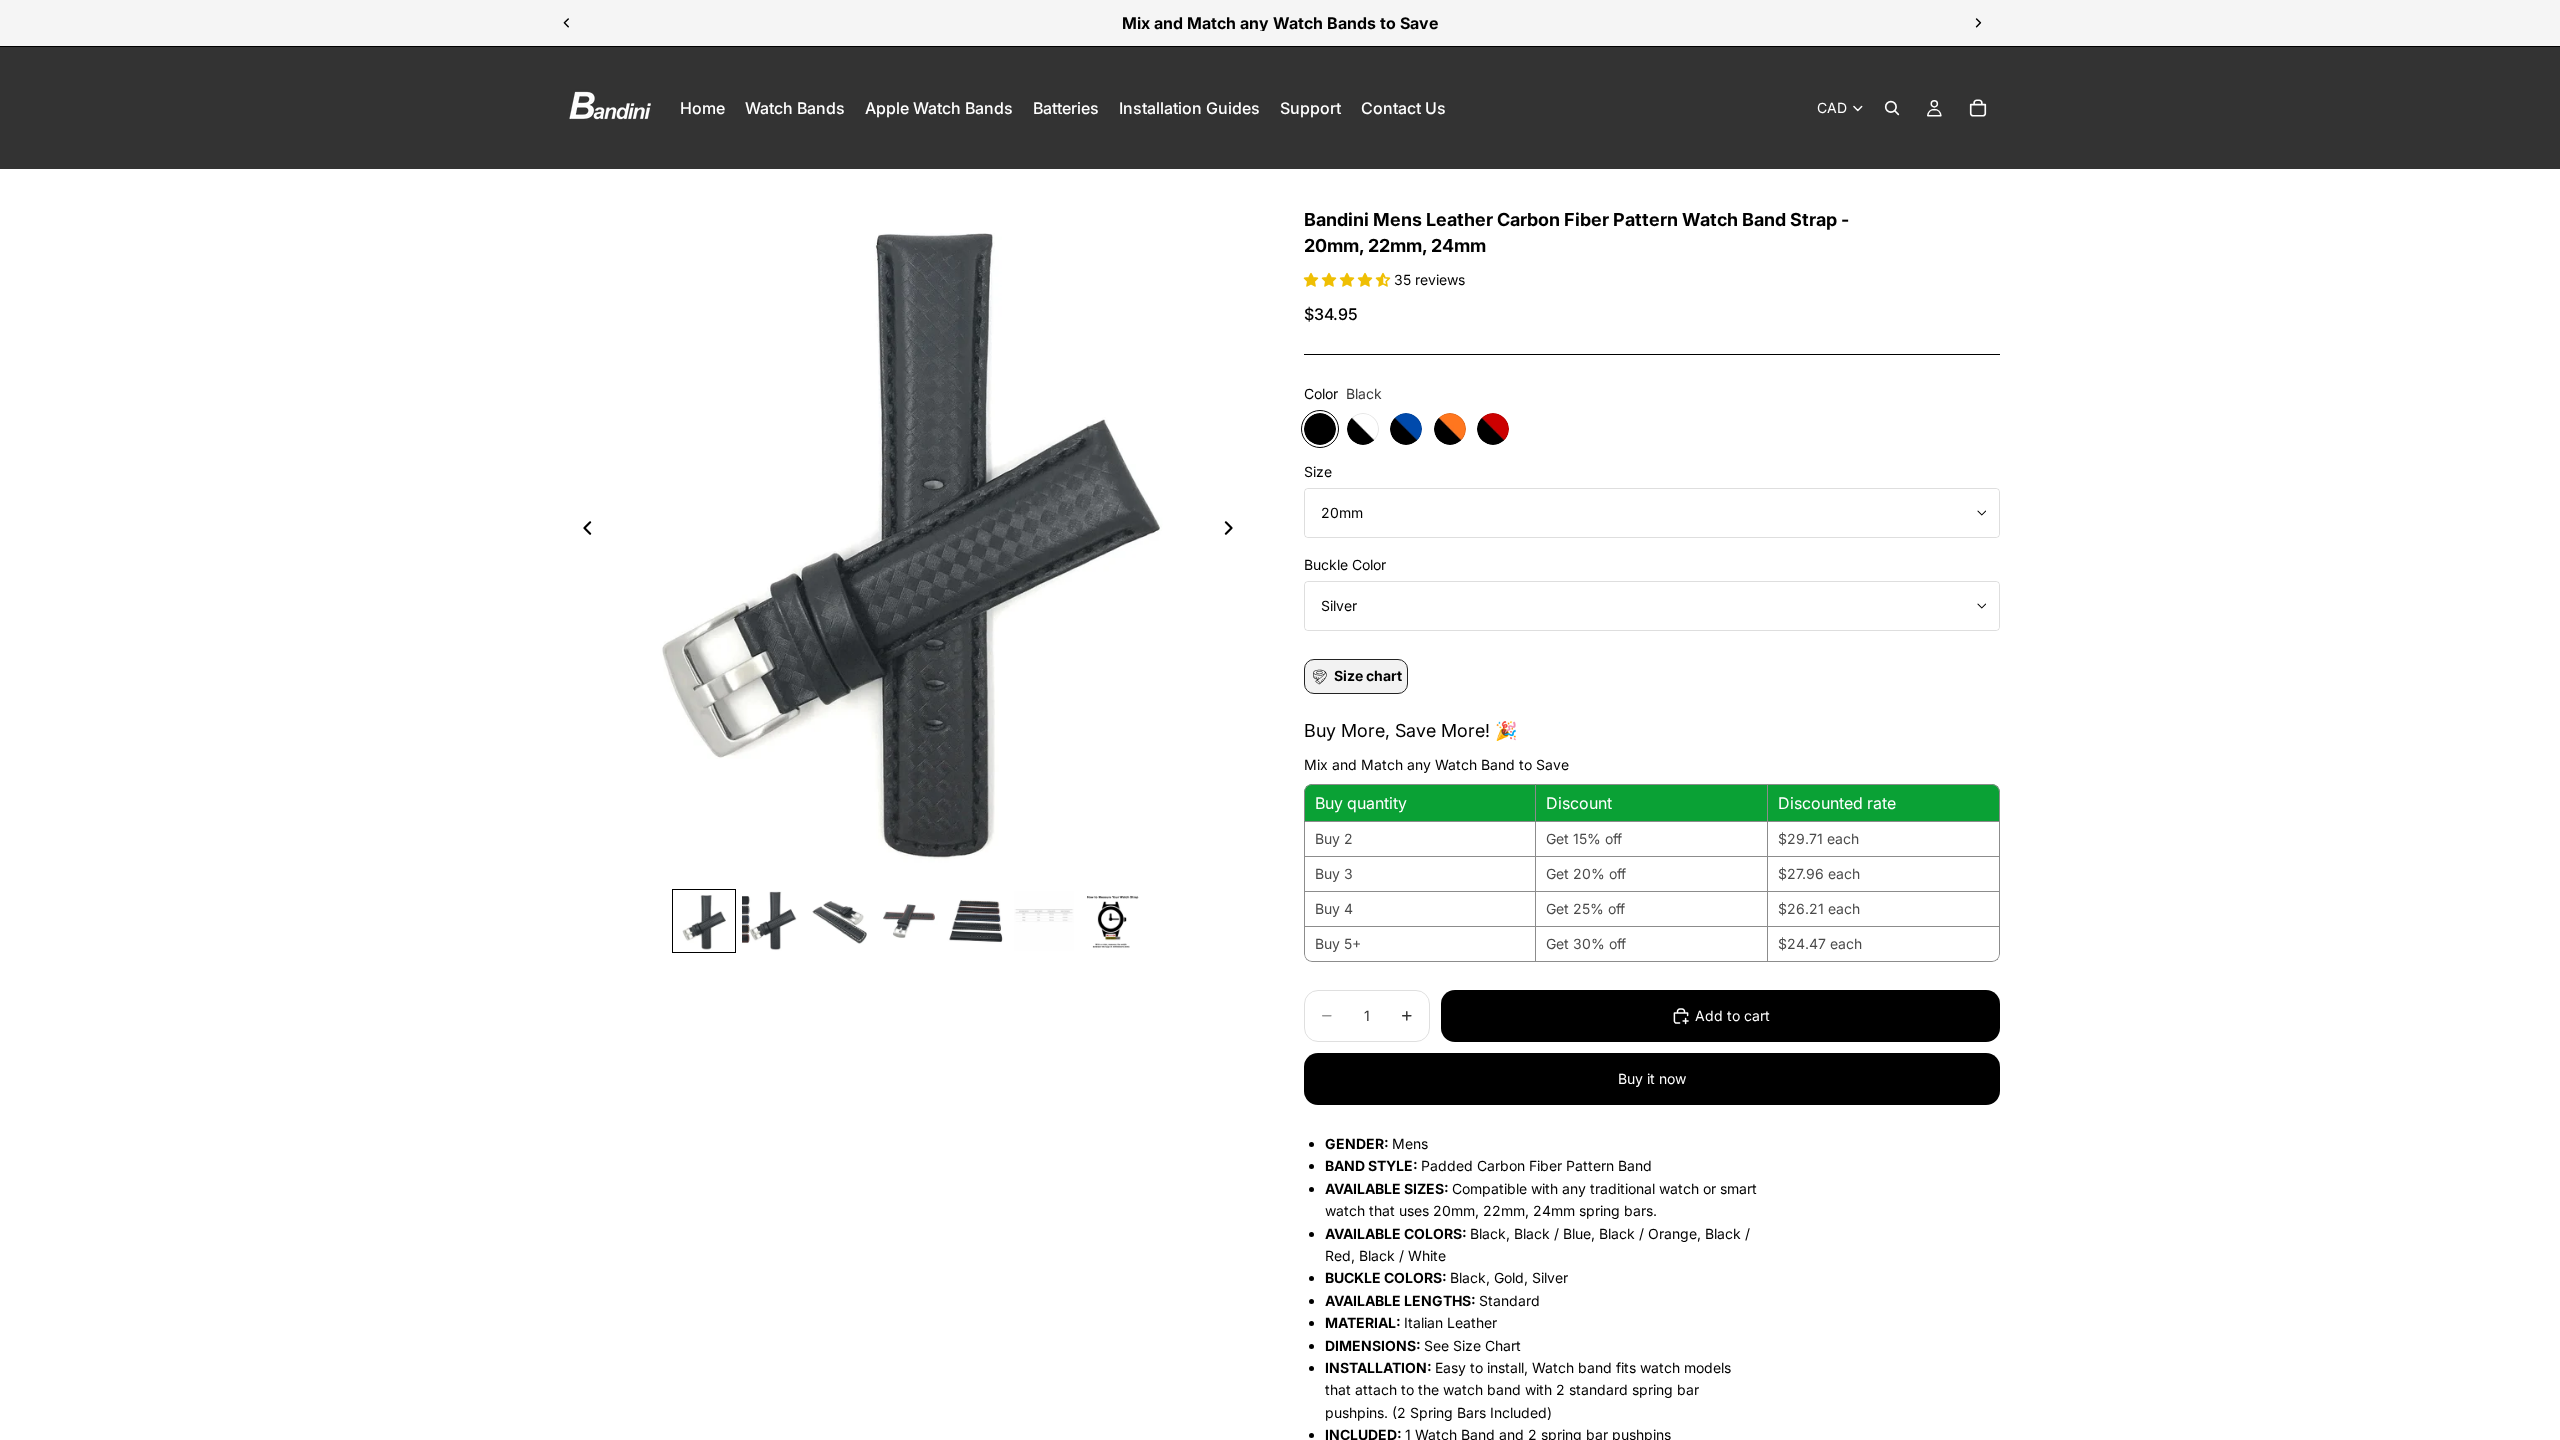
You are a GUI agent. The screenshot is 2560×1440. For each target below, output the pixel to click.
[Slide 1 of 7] (704, 921)
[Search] (1892, 108)
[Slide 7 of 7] (1112, 921)
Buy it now (1652, 1078)
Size (1318, 471)
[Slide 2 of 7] (772, 921)
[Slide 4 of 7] (908, 921)
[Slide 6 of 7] (1044, 921)
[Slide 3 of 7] (840, 921)
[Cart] (1978, 108)
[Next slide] (1978, 23)
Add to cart (1732, 1015)
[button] (1349, 279)
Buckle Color (1345, 564)
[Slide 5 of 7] (976, 921)
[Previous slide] (567, 23)
